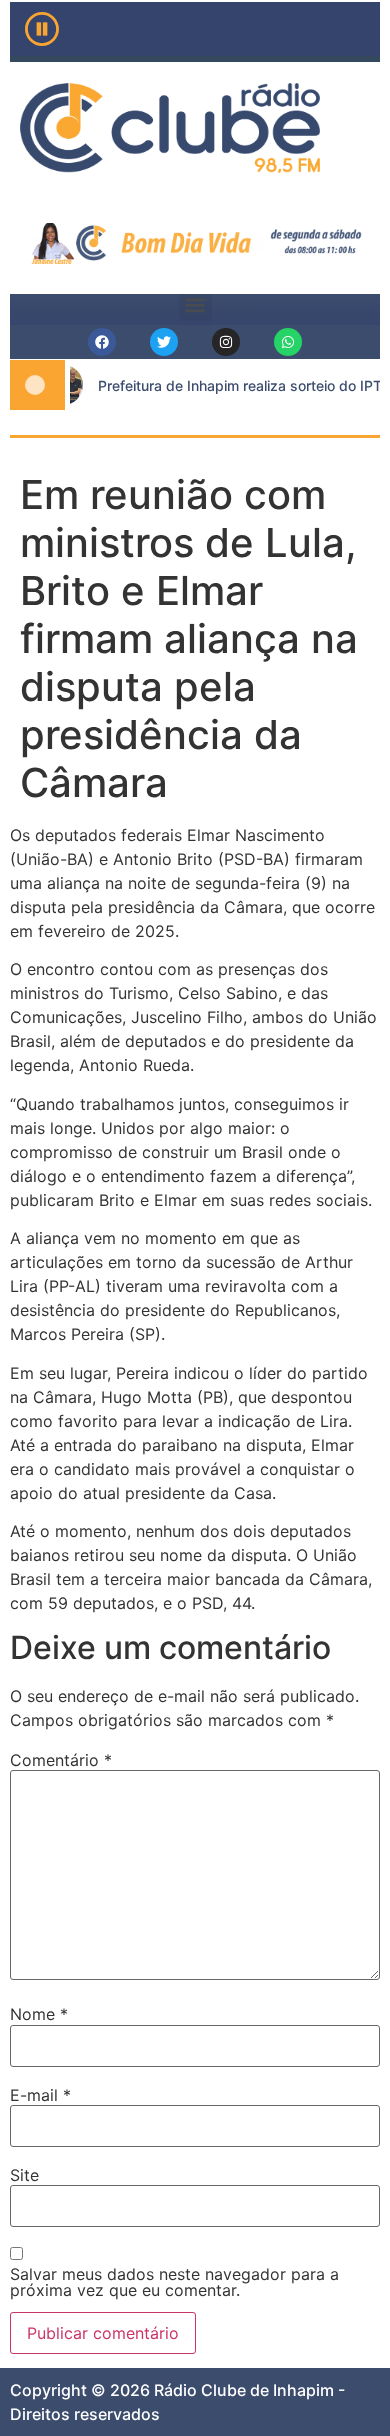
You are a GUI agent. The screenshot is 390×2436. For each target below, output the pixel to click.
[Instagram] (226, 342)
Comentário (61, 1760)
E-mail (40, 2095)
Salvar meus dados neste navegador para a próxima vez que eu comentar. (174, 2282)
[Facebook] (102, 342)
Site (24, 2175)
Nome (39, 2014)
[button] (195, 304)
